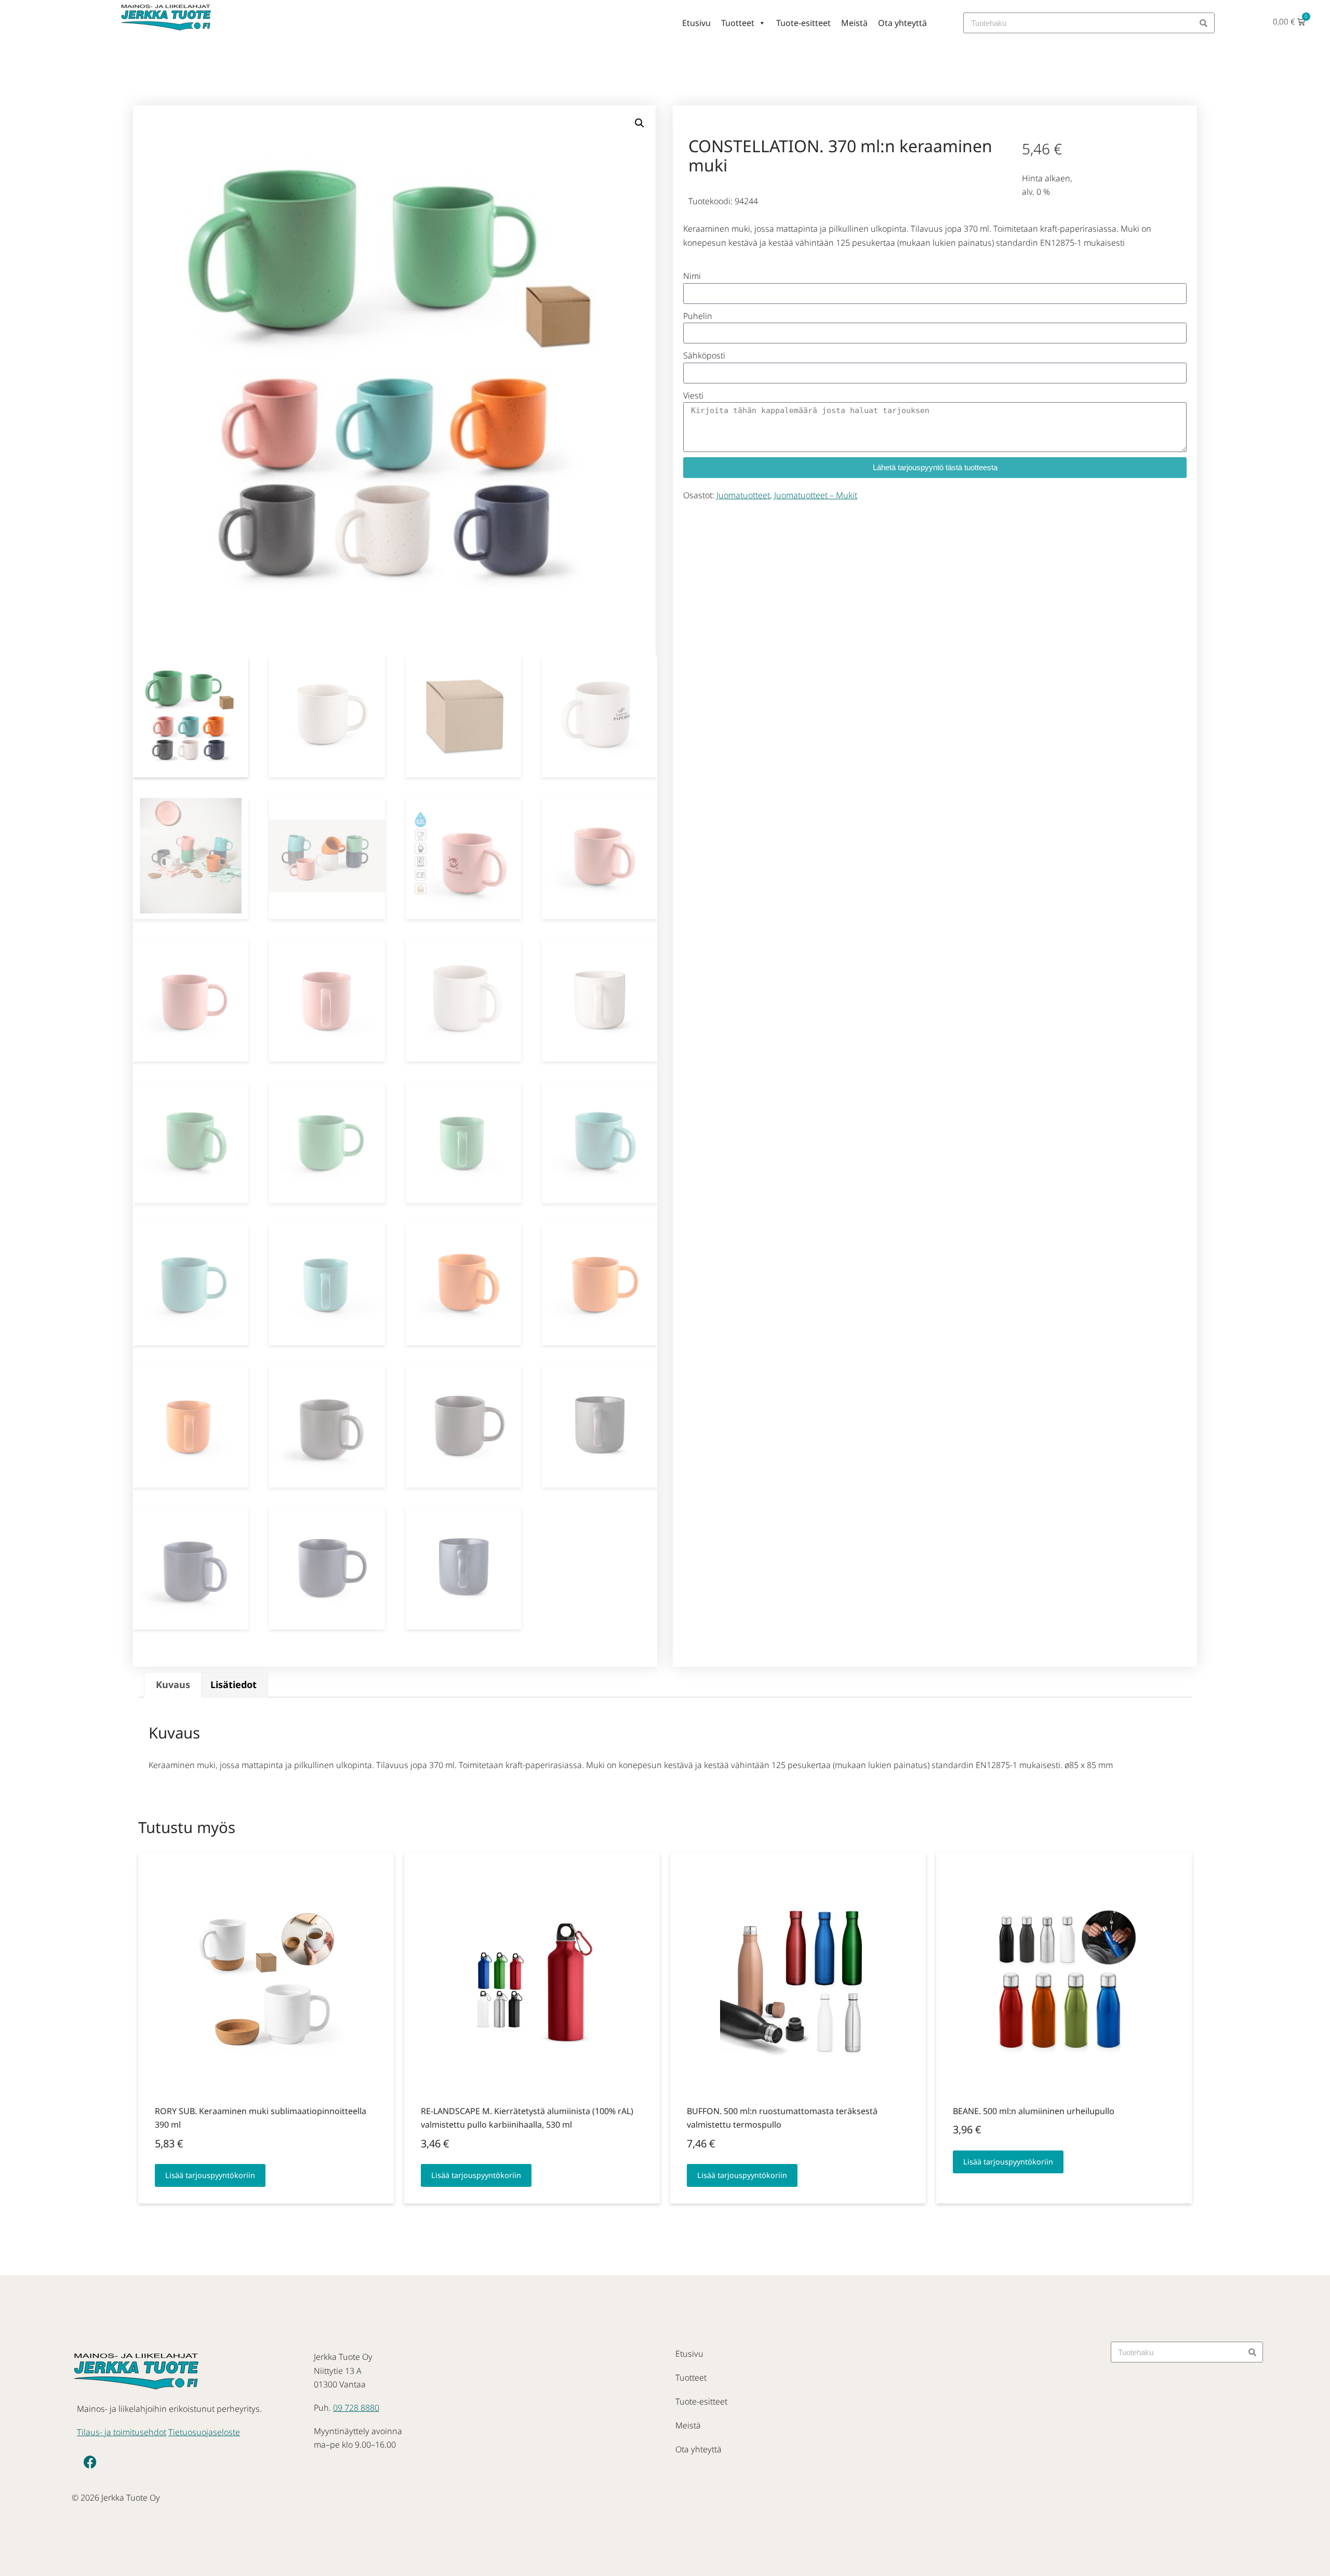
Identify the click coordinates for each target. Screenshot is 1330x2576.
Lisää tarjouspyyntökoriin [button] (210, 2175)
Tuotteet (738, 23)
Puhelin (698, 316)
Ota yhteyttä (902, 23)
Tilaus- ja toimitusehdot (122, 2432)
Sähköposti (704, 355)
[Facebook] (90, 2462)
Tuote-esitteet (803, 23)
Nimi (692, 276)
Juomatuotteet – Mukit (816, 495)
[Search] (1204, 23)
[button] (640, 123)
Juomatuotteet (743, 495)
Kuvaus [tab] (173, 1684)
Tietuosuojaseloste (204, 2432)
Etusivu (696, 23)
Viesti (693, 395)
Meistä (854, 23)
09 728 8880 (356, 2408)
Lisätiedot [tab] (234, 1684)
